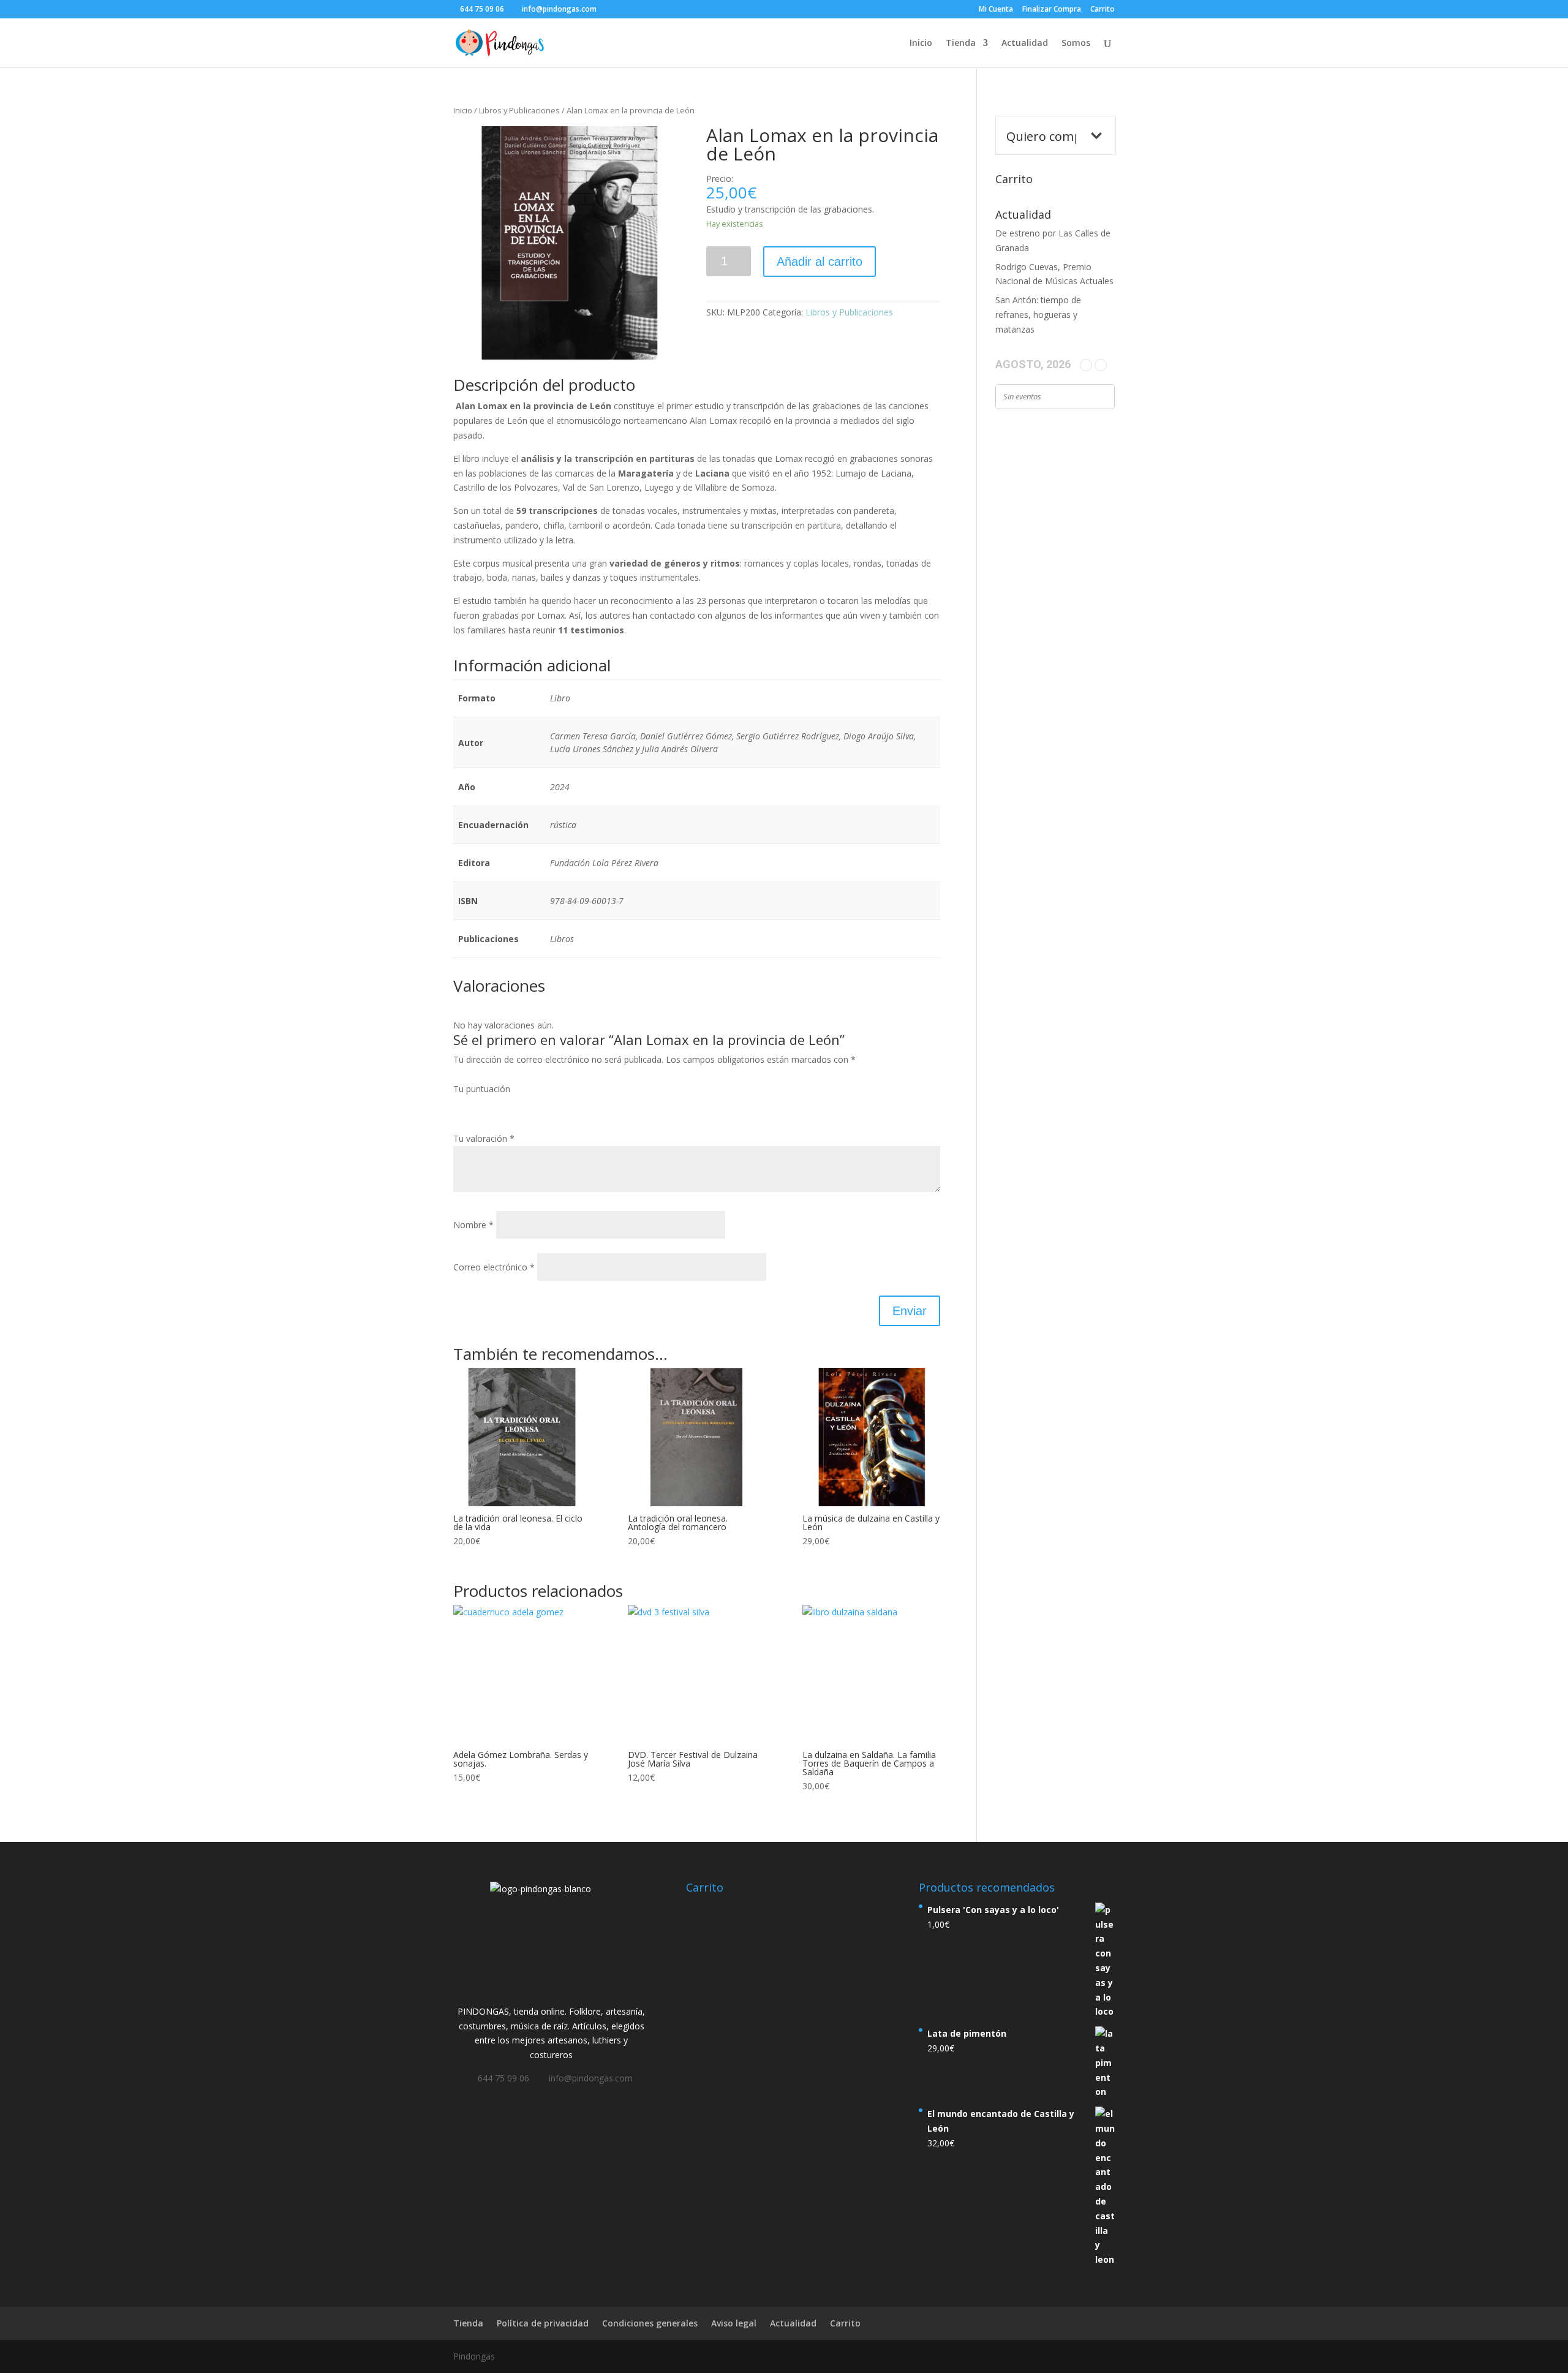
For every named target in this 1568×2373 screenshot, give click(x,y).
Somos (1076, 43)
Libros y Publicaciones (519, 110)
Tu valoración (484, 1138)
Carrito (1102, 10)
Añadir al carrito (820, 262)
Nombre (473, 1225)
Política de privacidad (543, 2323)
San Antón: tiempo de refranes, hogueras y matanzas (1038, 315)
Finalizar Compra (1052, 10)
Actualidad (1025, 43)
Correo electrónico (494, 1267)
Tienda (961, 43)
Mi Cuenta (996, 10)
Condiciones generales (650, 2323)
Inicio (921, 43)
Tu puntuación (482, 1089)
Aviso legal (734, 2323)
